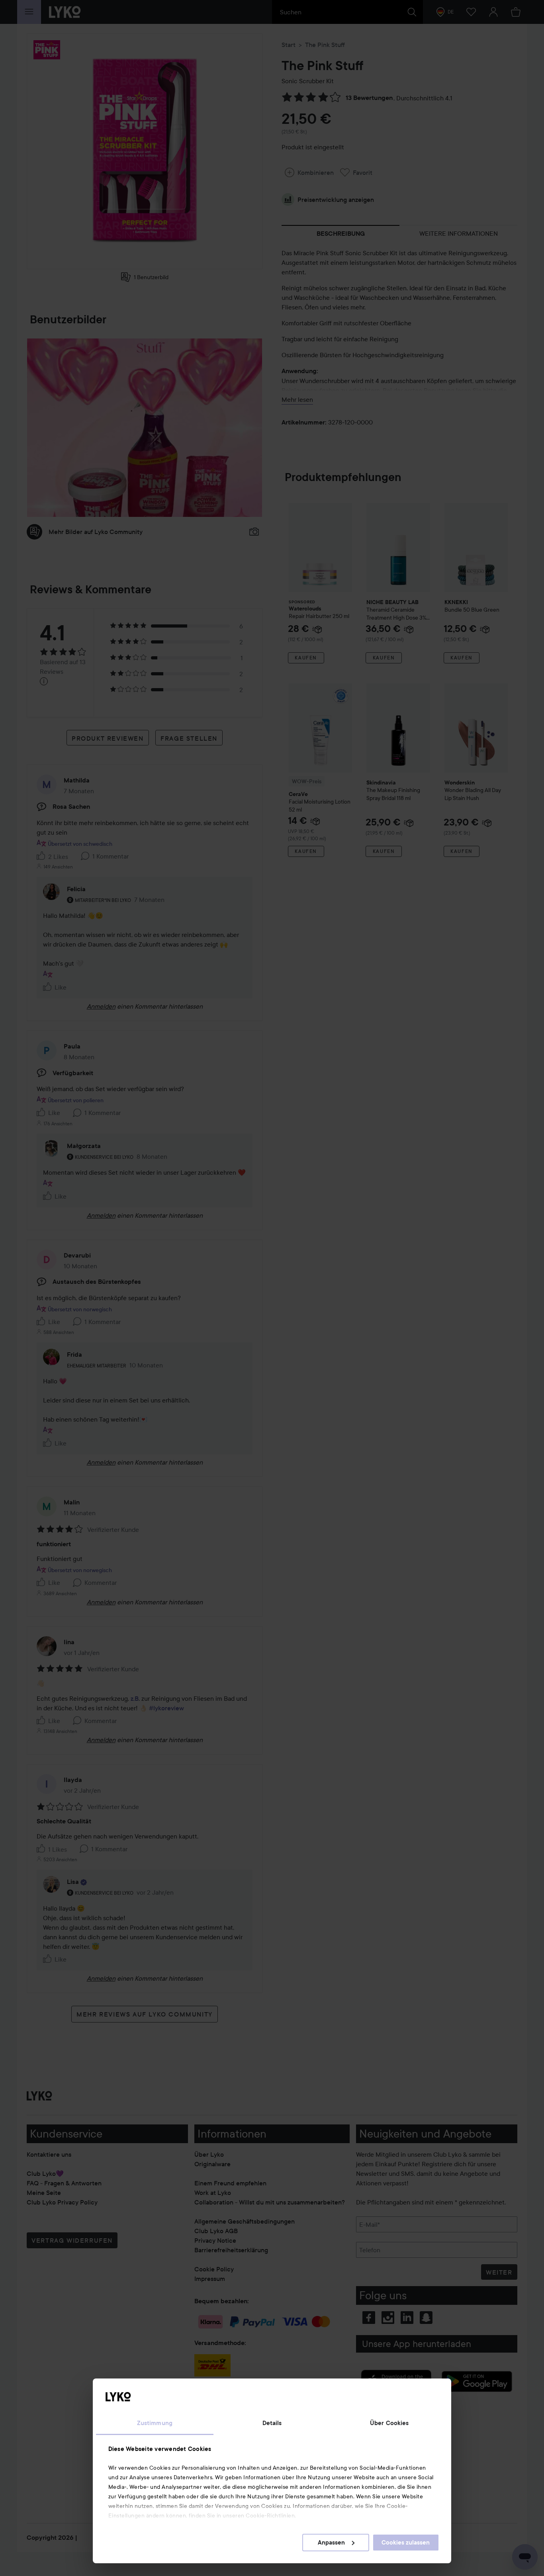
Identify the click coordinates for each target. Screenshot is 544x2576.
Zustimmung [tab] (155, 2423)
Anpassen (331, 2543)
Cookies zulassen (406, 2543)
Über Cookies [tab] (389, 2423)
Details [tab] (272, 2423)
